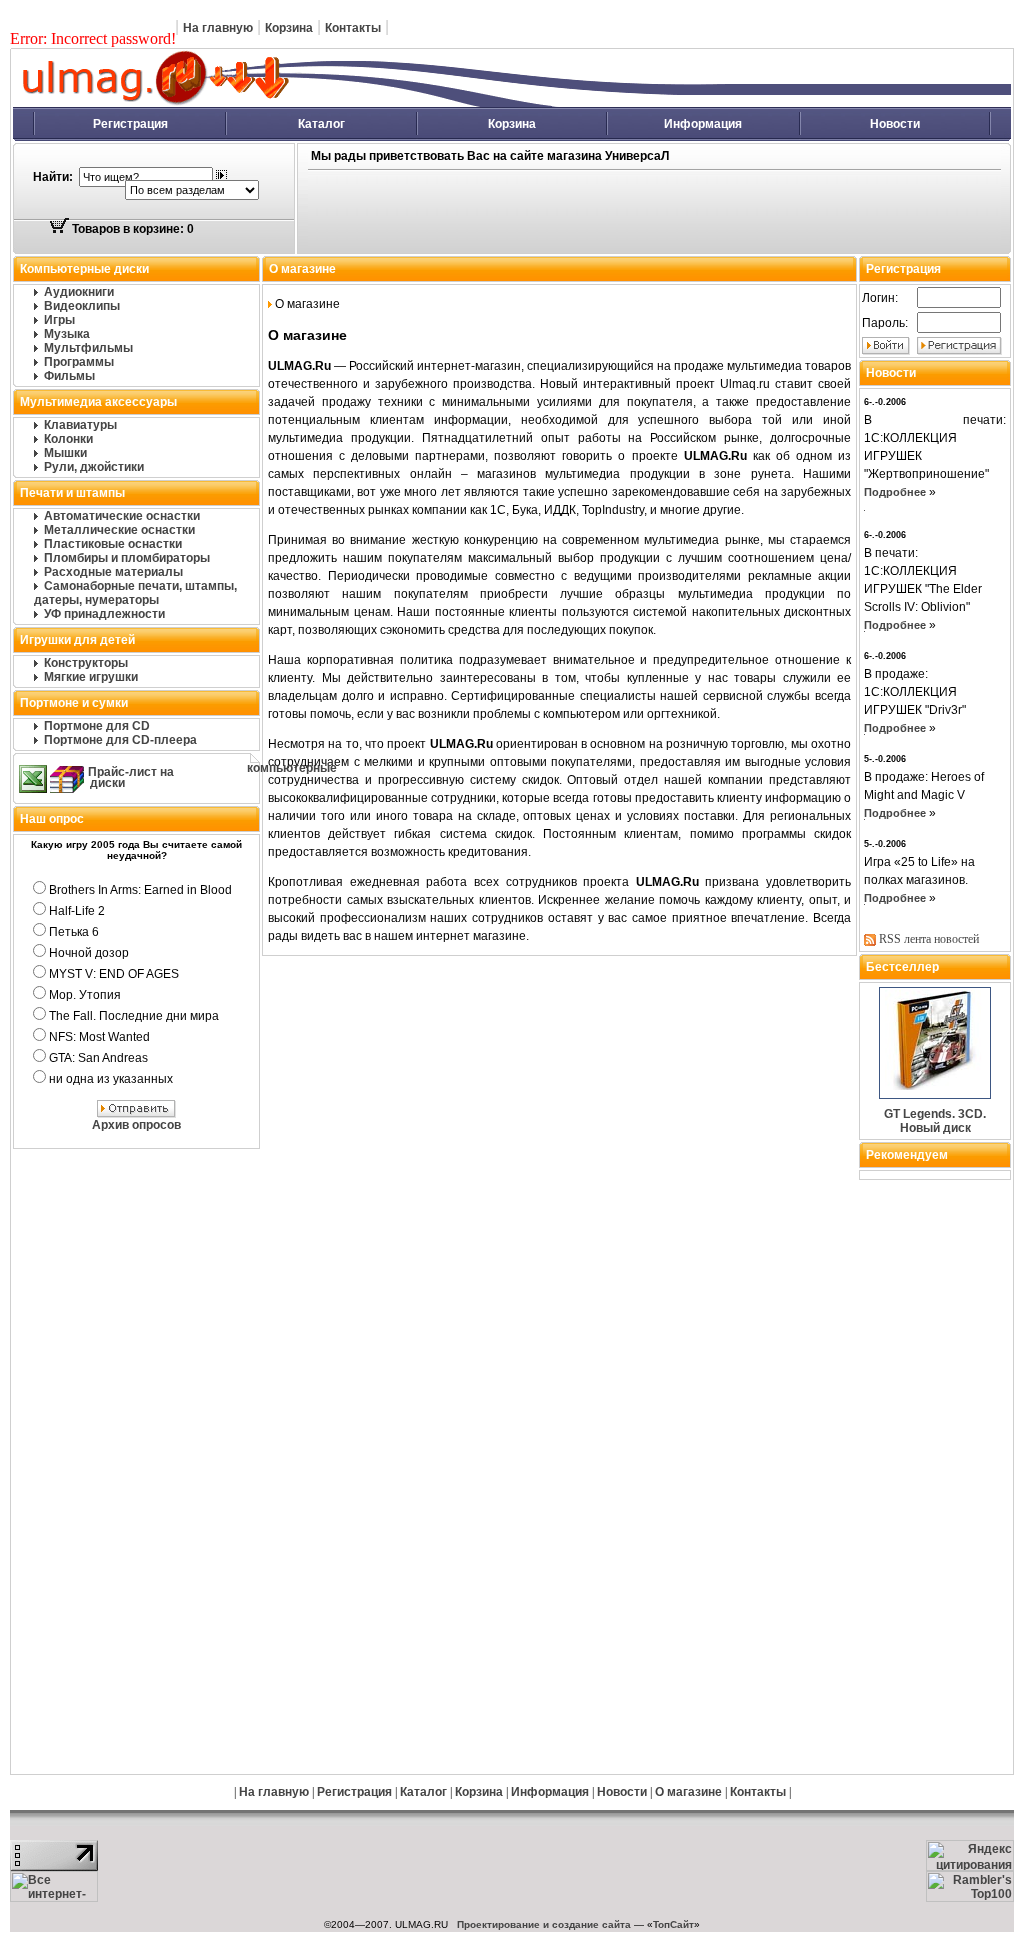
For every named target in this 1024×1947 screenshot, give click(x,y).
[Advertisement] (614, 213)
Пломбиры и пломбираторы (127, 558)
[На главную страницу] (375, 103)
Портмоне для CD (97, 726)
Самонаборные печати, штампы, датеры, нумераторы (135, 593)
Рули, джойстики (94, 467)
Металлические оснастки (119, 530)
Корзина (289, 28)
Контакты (353, 28)
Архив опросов (136, 1125)
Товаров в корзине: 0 (131, 229)
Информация (703, 124)
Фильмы (69, 376)
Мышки (65, 453)
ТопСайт (673, 1924)
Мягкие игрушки (91, 677)
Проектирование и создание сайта (544, 1924)
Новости (895, 124)
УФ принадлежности (104, 614)
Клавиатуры (80, 425)
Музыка (67, 334)
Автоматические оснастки (122, 516)
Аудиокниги (79, 292)
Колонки (68, 439)
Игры (59, 320)
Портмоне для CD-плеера (120, 740)
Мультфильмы (88, 348)
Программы (79, 362)
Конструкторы (86, 663)
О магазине (688, 1792)
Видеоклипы (82, 306)
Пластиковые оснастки (113, 544)
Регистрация (130, 124)
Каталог (321, 124)
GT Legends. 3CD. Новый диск (935, 1121)
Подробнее (895, 492)
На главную (218, 28)
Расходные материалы (113, 572)
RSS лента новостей (929, 939)
